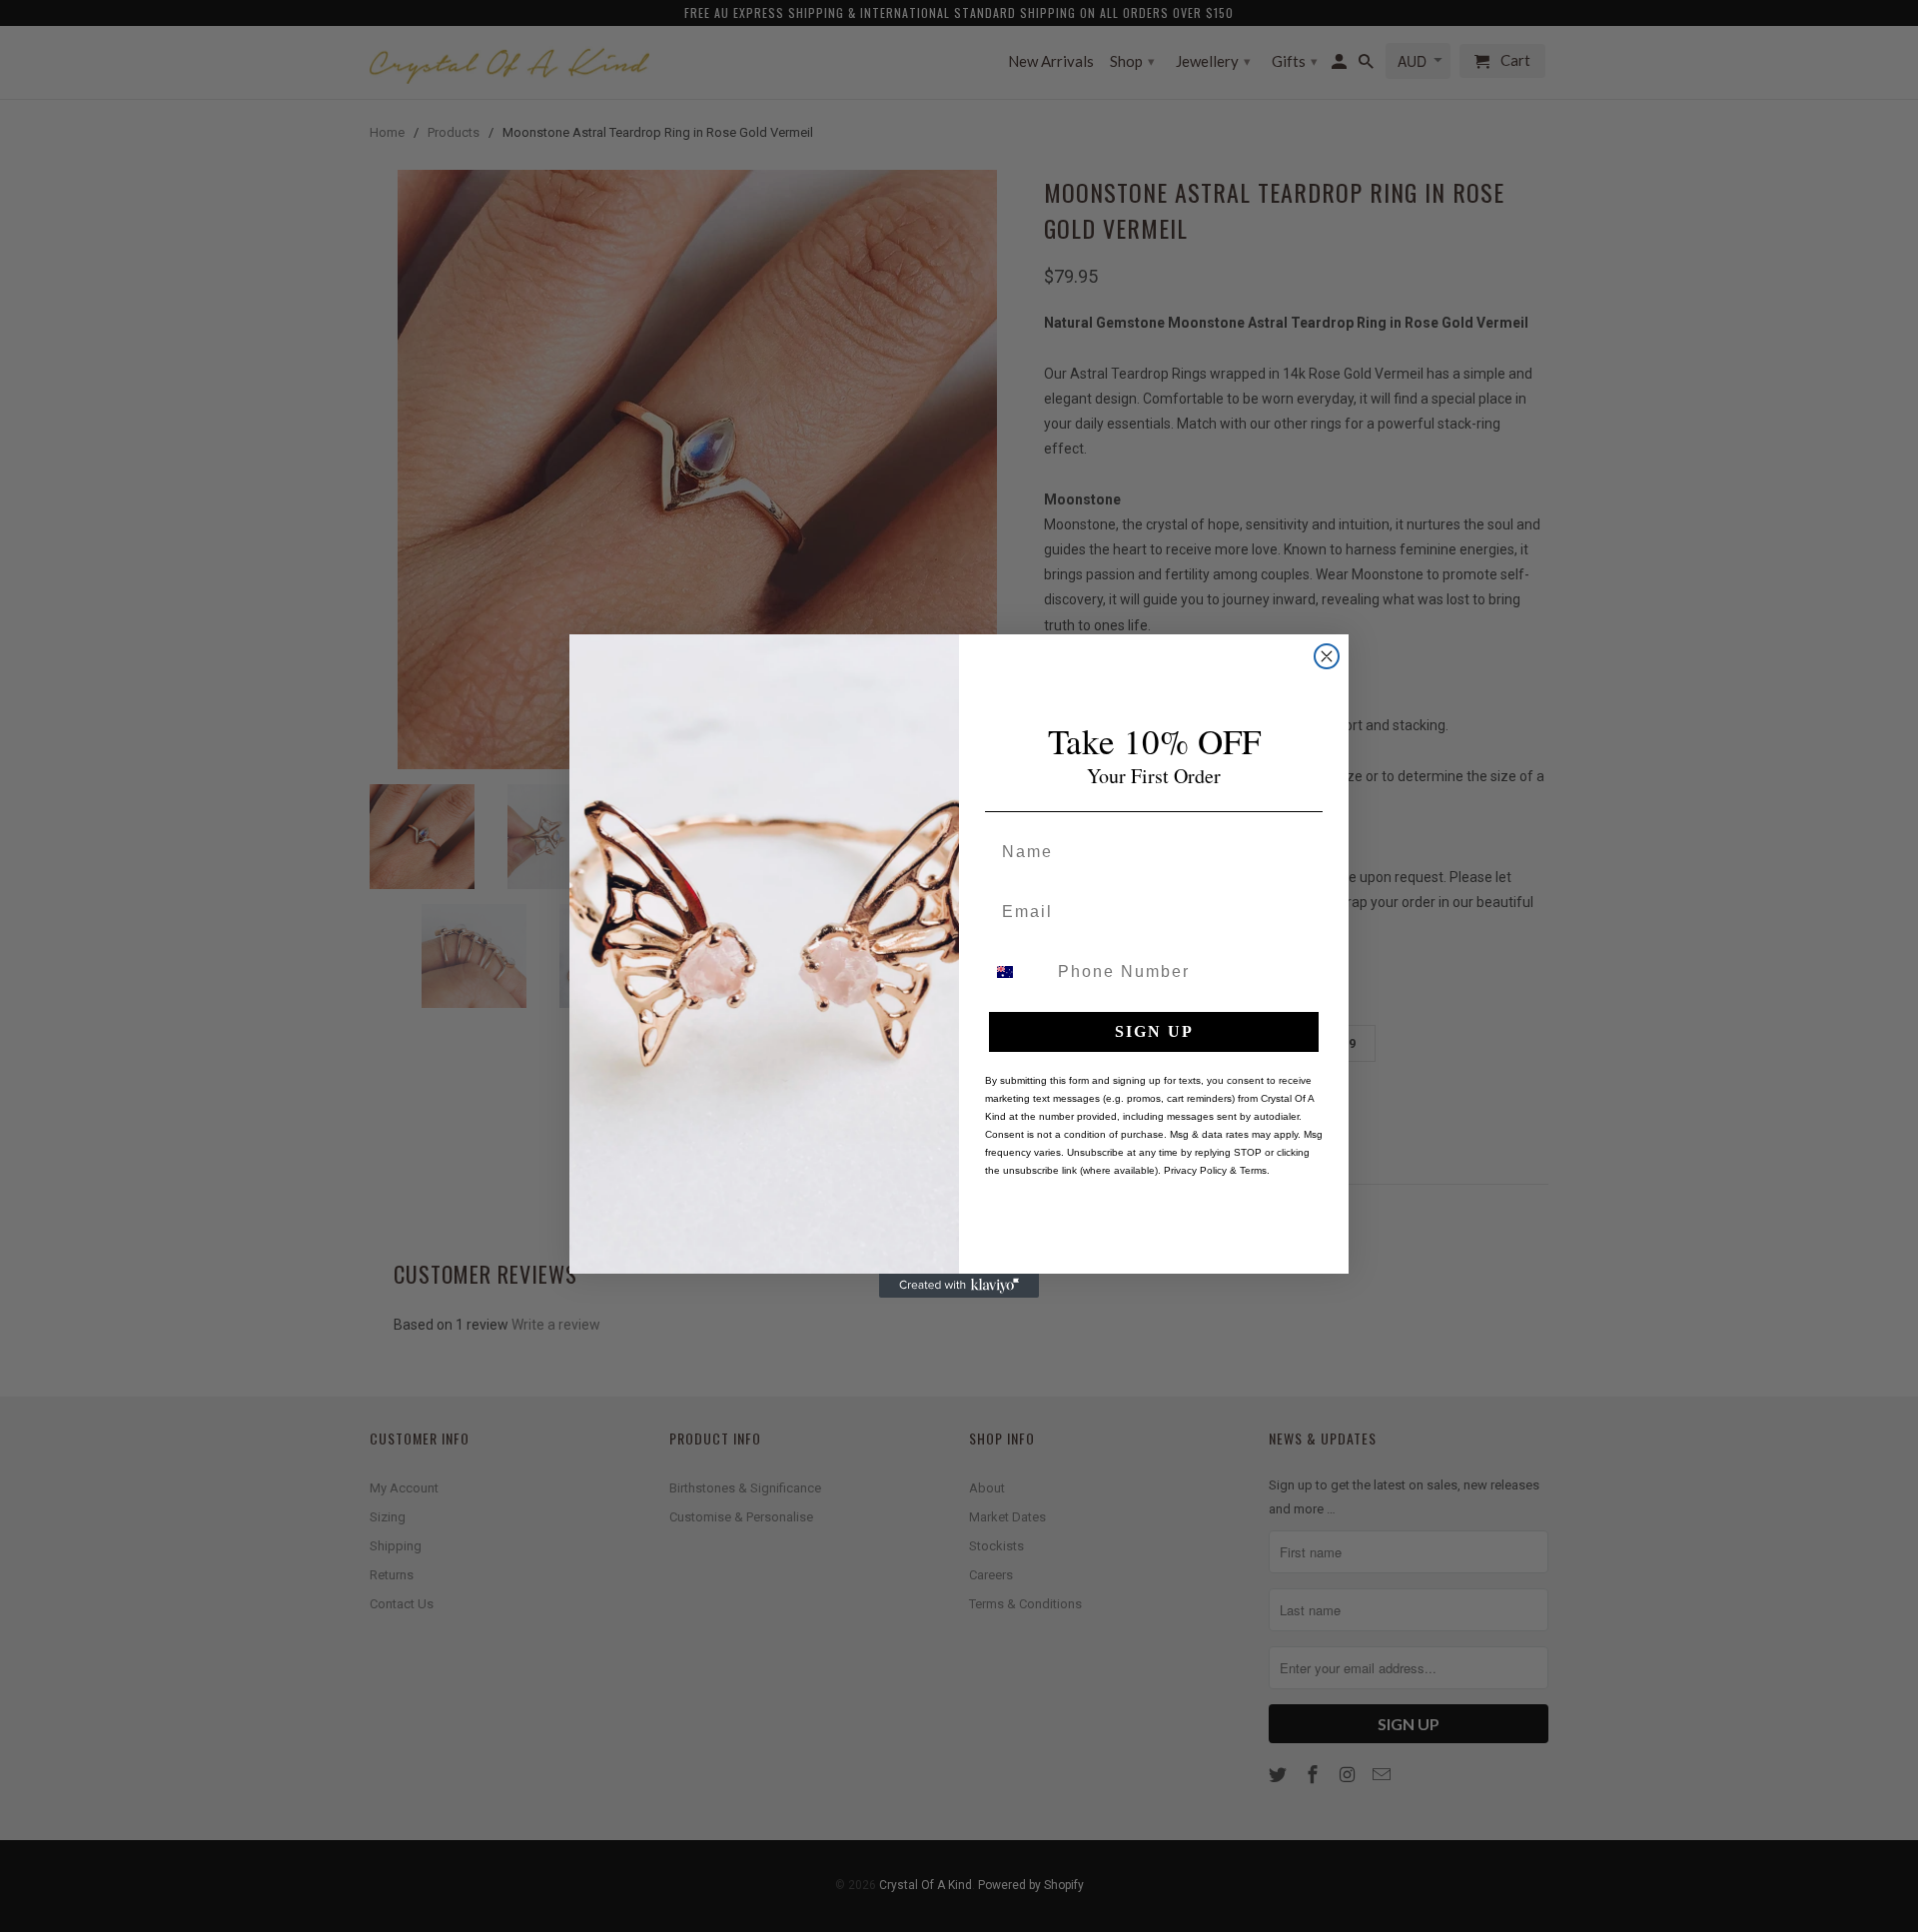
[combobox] (1017, 972)
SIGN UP (1154, 1031)
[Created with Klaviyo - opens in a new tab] (959, 1286)
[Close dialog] (1327, 656)
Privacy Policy (1195, 1170)
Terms (1253, 1170)
